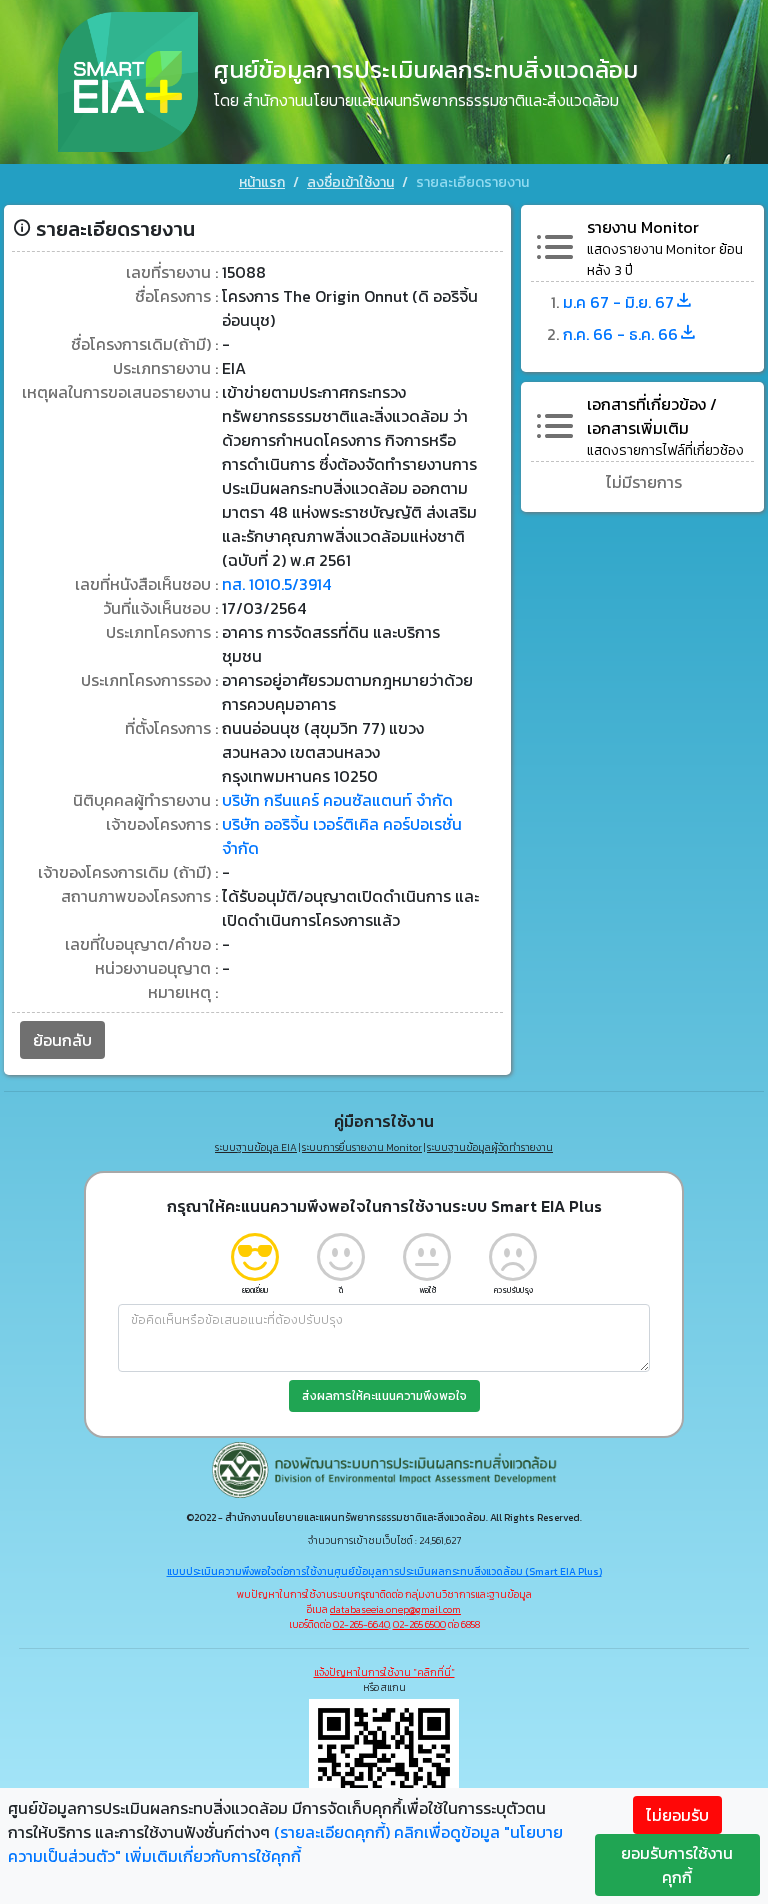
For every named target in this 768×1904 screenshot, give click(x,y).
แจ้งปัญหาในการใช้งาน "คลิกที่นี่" (384, 1672)
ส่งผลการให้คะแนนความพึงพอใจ (384, 1396)
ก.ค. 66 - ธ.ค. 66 (620, 334)
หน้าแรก (262, 182)
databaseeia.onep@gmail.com (395, 1609)
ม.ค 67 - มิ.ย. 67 (618, 302)
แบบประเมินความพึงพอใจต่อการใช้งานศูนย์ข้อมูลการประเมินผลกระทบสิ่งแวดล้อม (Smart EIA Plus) (384, 1571)
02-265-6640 (361, 1624)
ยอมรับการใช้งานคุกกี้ (677, 1865)
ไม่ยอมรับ (677, 1815)
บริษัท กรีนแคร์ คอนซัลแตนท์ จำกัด (337, 800)
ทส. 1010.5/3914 (276, 584)
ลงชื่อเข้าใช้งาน (350, 182)
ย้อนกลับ (62, 1040)
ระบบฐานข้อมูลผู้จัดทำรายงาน (490, 1147)
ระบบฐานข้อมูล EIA (256, 1147)
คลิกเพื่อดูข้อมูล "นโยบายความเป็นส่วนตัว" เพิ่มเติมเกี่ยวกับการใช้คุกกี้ (285, 1844)
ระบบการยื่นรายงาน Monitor (362, 1147)
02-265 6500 (419, 1624)
